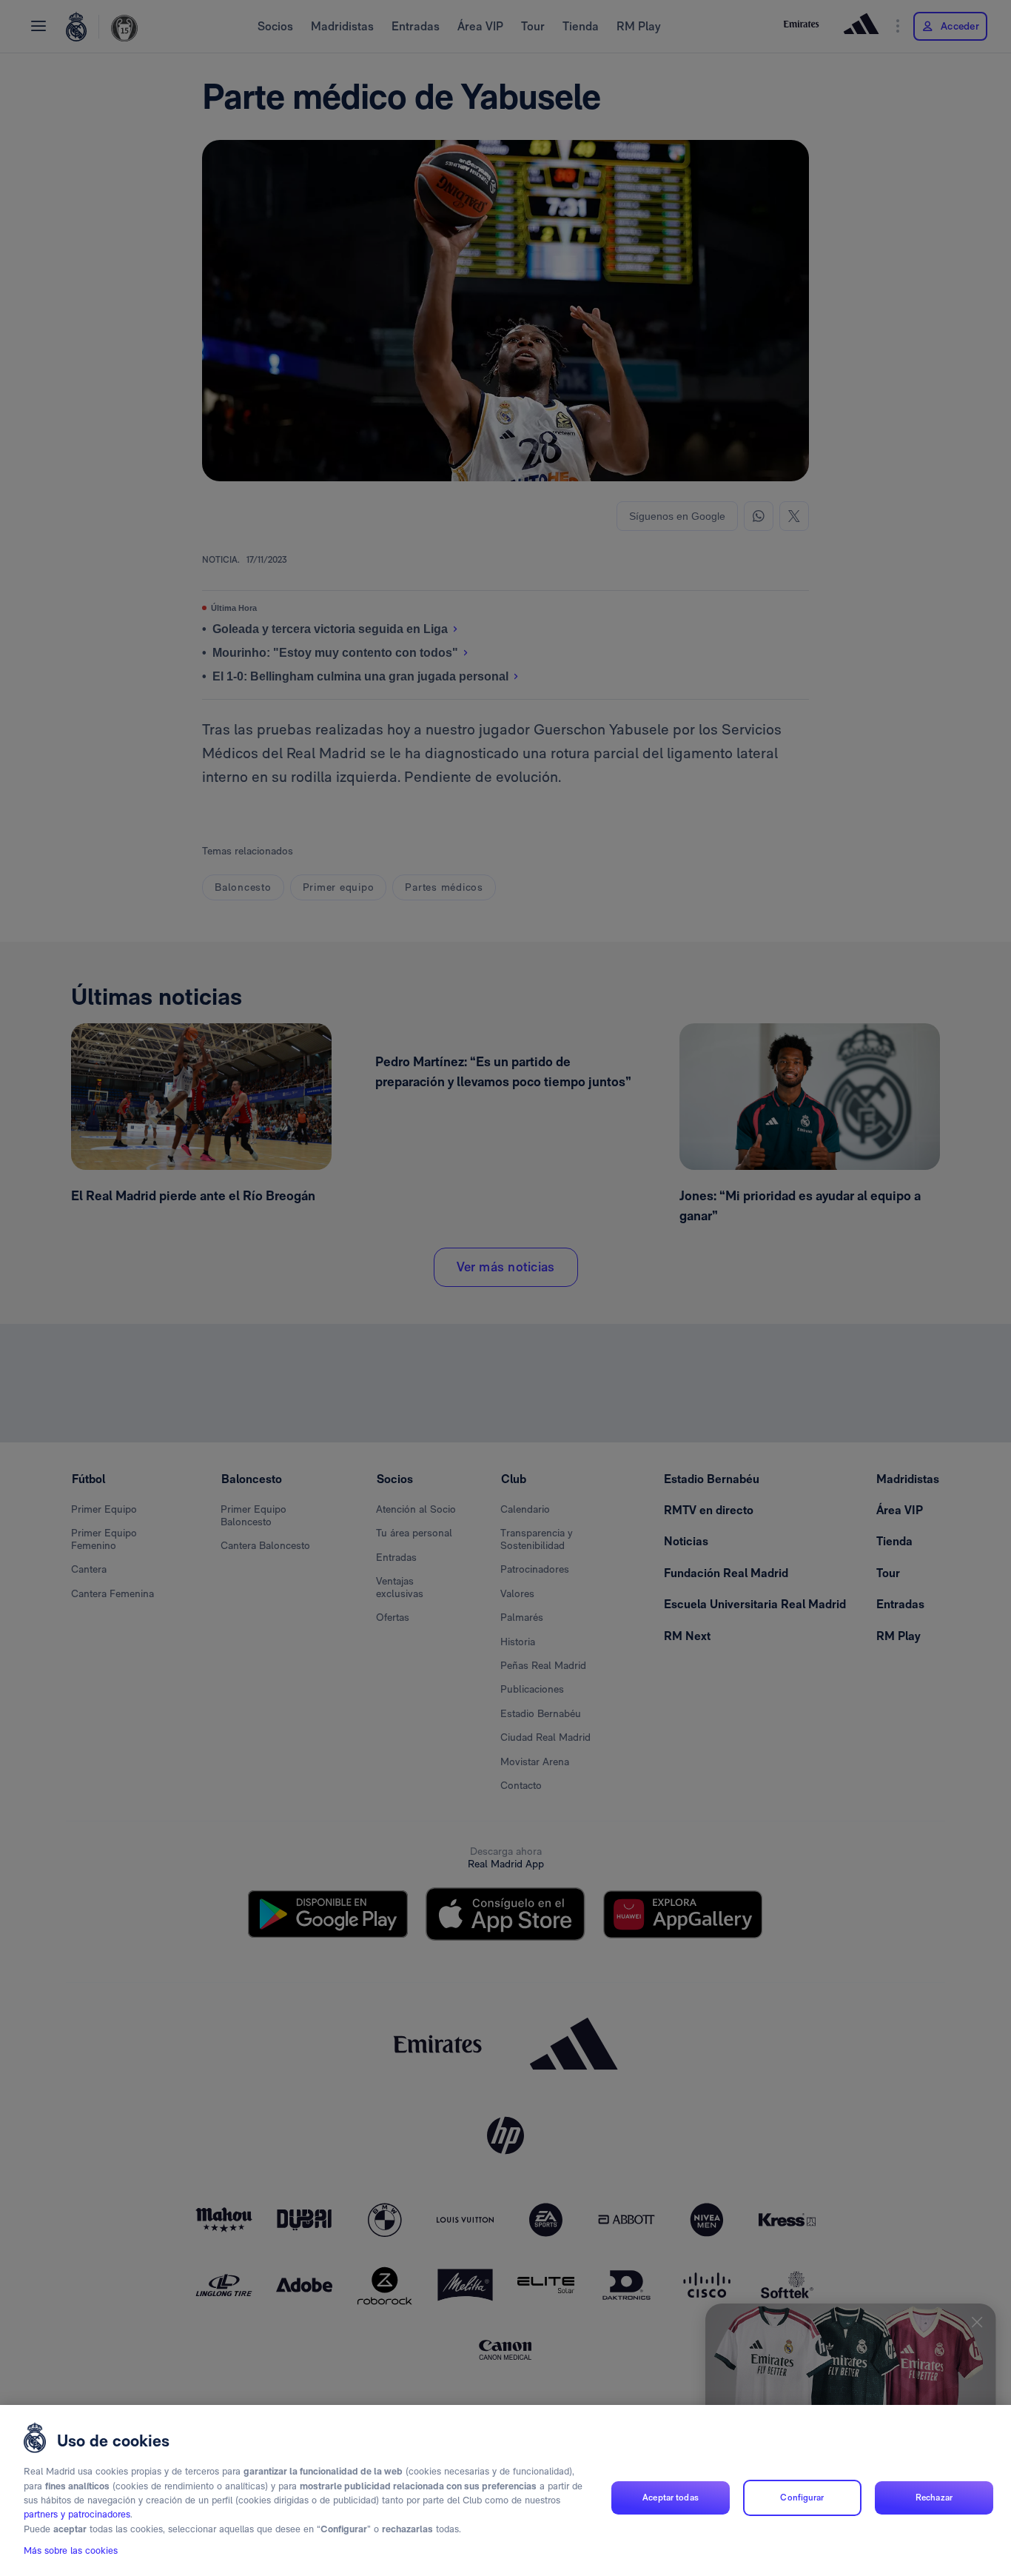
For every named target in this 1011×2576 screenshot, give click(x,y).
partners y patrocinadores (77, 2515)
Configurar (802, 2498)
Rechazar (934, 2498)
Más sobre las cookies (71, 2551)
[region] (505, 2490)
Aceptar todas (671, 2498)
